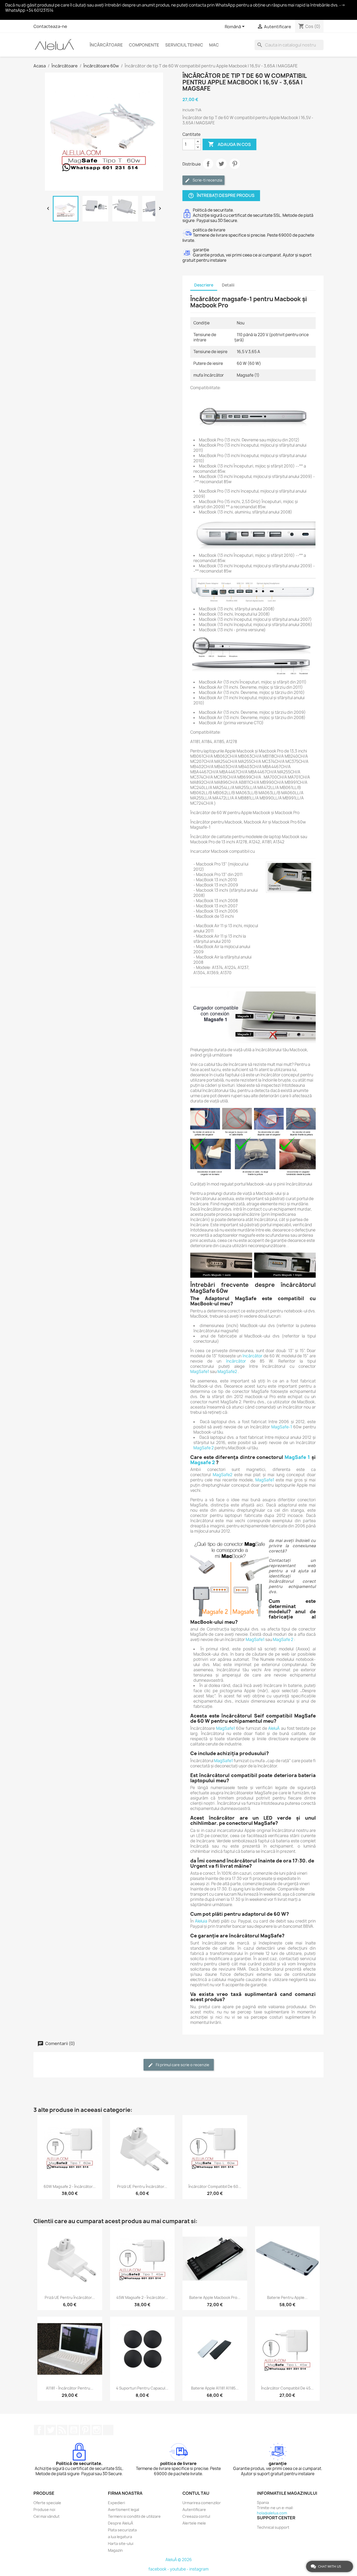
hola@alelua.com (272, 2513)
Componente (144, 45)
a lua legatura (120, 2537)
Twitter (51, 2430)
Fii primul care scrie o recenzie (182, 2065)
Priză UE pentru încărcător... (142, 2186)
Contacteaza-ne (50, 26)
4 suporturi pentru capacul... (142, 2388)
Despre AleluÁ (120, 2523)
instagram (199, 2569)
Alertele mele (194, 2523)
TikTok (108, 2430)
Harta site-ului (121, 2543)
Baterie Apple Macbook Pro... (215, 2297)
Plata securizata (122, 2530)
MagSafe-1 (282, 1427)
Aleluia (201, 1921)
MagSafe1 (200, 1372)
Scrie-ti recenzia (207, 180)
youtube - (180, 2569)
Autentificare (194, 2510)
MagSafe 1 (297, 1457)
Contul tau (196, 2493)
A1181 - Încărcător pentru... (70, 2388)
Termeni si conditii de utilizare (134, 2516)
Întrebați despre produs (221, 195)
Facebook (39, 2430)
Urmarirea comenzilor (202, 2503)
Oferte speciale (47, 2503)
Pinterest (235, 164)
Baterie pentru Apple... (287, 2297)
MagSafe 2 (204, 1448)
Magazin (115, 2550)
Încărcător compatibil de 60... (215, 2186)
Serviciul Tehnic (184, 45)
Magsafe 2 (203, 1462)
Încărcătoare (106, 45)
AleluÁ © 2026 (179, 2560)
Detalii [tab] (228, 285)
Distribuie (208, 164)
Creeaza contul (196, 2516)
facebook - (159, 2569)
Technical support (273, 2527)
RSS (62, 2430)
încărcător (252, 1356)
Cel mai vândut (47, 2516)
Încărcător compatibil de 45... (287, 2388)
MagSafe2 (227, 1372)
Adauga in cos (229, 144)
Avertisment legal (123, 2510)
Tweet (221, 164)
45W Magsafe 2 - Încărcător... (142, 2297)
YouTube (74, 2430)
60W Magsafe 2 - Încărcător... (70, 2186)
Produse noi (44, 2510)
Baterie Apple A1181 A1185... (215, 2388)
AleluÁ (274, 1728)
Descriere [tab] (204, 285)
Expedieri (116, 2503)
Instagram (97, 2430)
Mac (214, 45)
